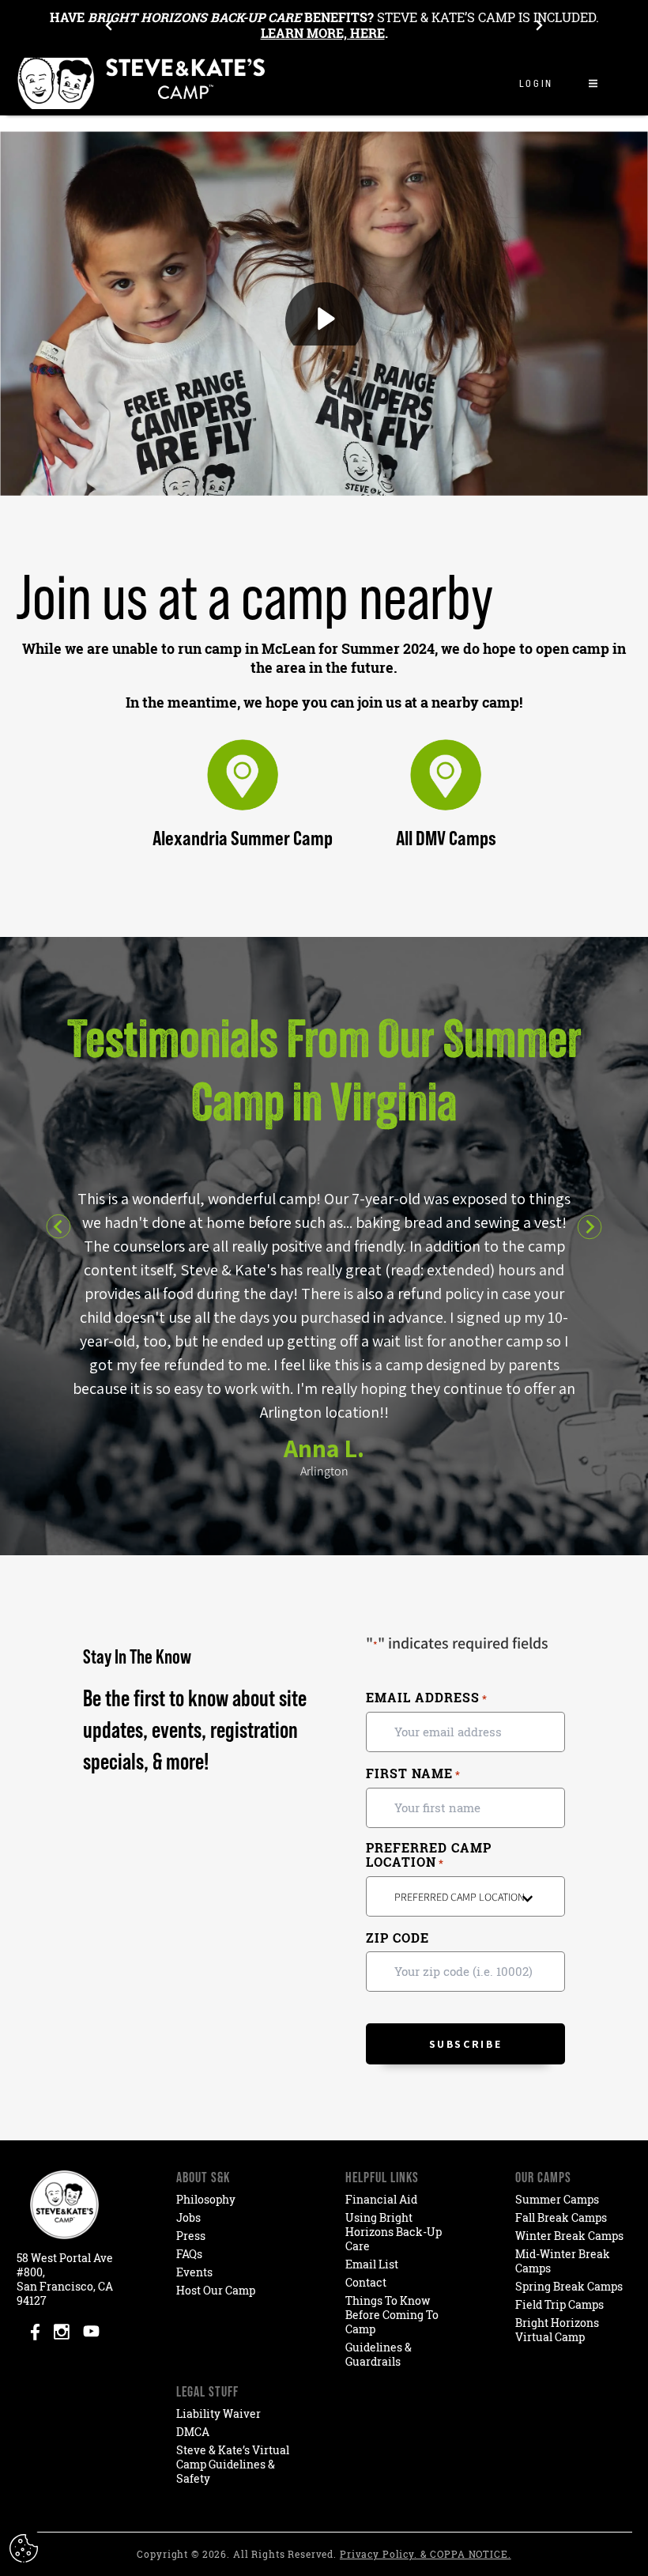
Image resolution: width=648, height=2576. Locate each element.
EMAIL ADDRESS (427, 1698)
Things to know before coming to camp (392, 2315)
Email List (372, 2264)
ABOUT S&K (203, 2177)
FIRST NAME (413, 1774)
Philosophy (206, 2199)
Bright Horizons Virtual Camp (557, 2330)
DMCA (193, 2432)
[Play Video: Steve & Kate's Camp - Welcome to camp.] (324, 314)
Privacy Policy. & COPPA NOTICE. (426, 2554)
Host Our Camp (216, 2290)
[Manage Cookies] (26, 2548)
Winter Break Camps (569, 2236)
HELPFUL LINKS (382, 2177)
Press (191, 2236)
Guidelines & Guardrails (379, 2354)
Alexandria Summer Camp (243, 838)
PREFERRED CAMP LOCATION (429, 1855)
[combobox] (465, 1896)
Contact (366, 2282)
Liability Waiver (219, 2414)
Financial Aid (381, 2199)
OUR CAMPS (543, 2177)
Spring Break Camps (569, 2286)
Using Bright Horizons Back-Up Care (394, 2232)
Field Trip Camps (559, 2304)
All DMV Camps (446, 838)
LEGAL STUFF (207, 2391)
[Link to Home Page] (142, 83)
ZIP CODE (397, 1938)
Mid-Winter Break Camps (563, 2261)
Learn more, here (323, 33)
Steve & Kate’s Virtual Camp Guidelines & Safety (233, 2464)
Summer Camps (557, 2199)
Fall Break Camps (561, 2217)
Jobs (188, 2217)
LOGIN (536, 83)
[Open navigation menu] (593, 83)
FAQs (189, 2254)
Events (194, 2272)
